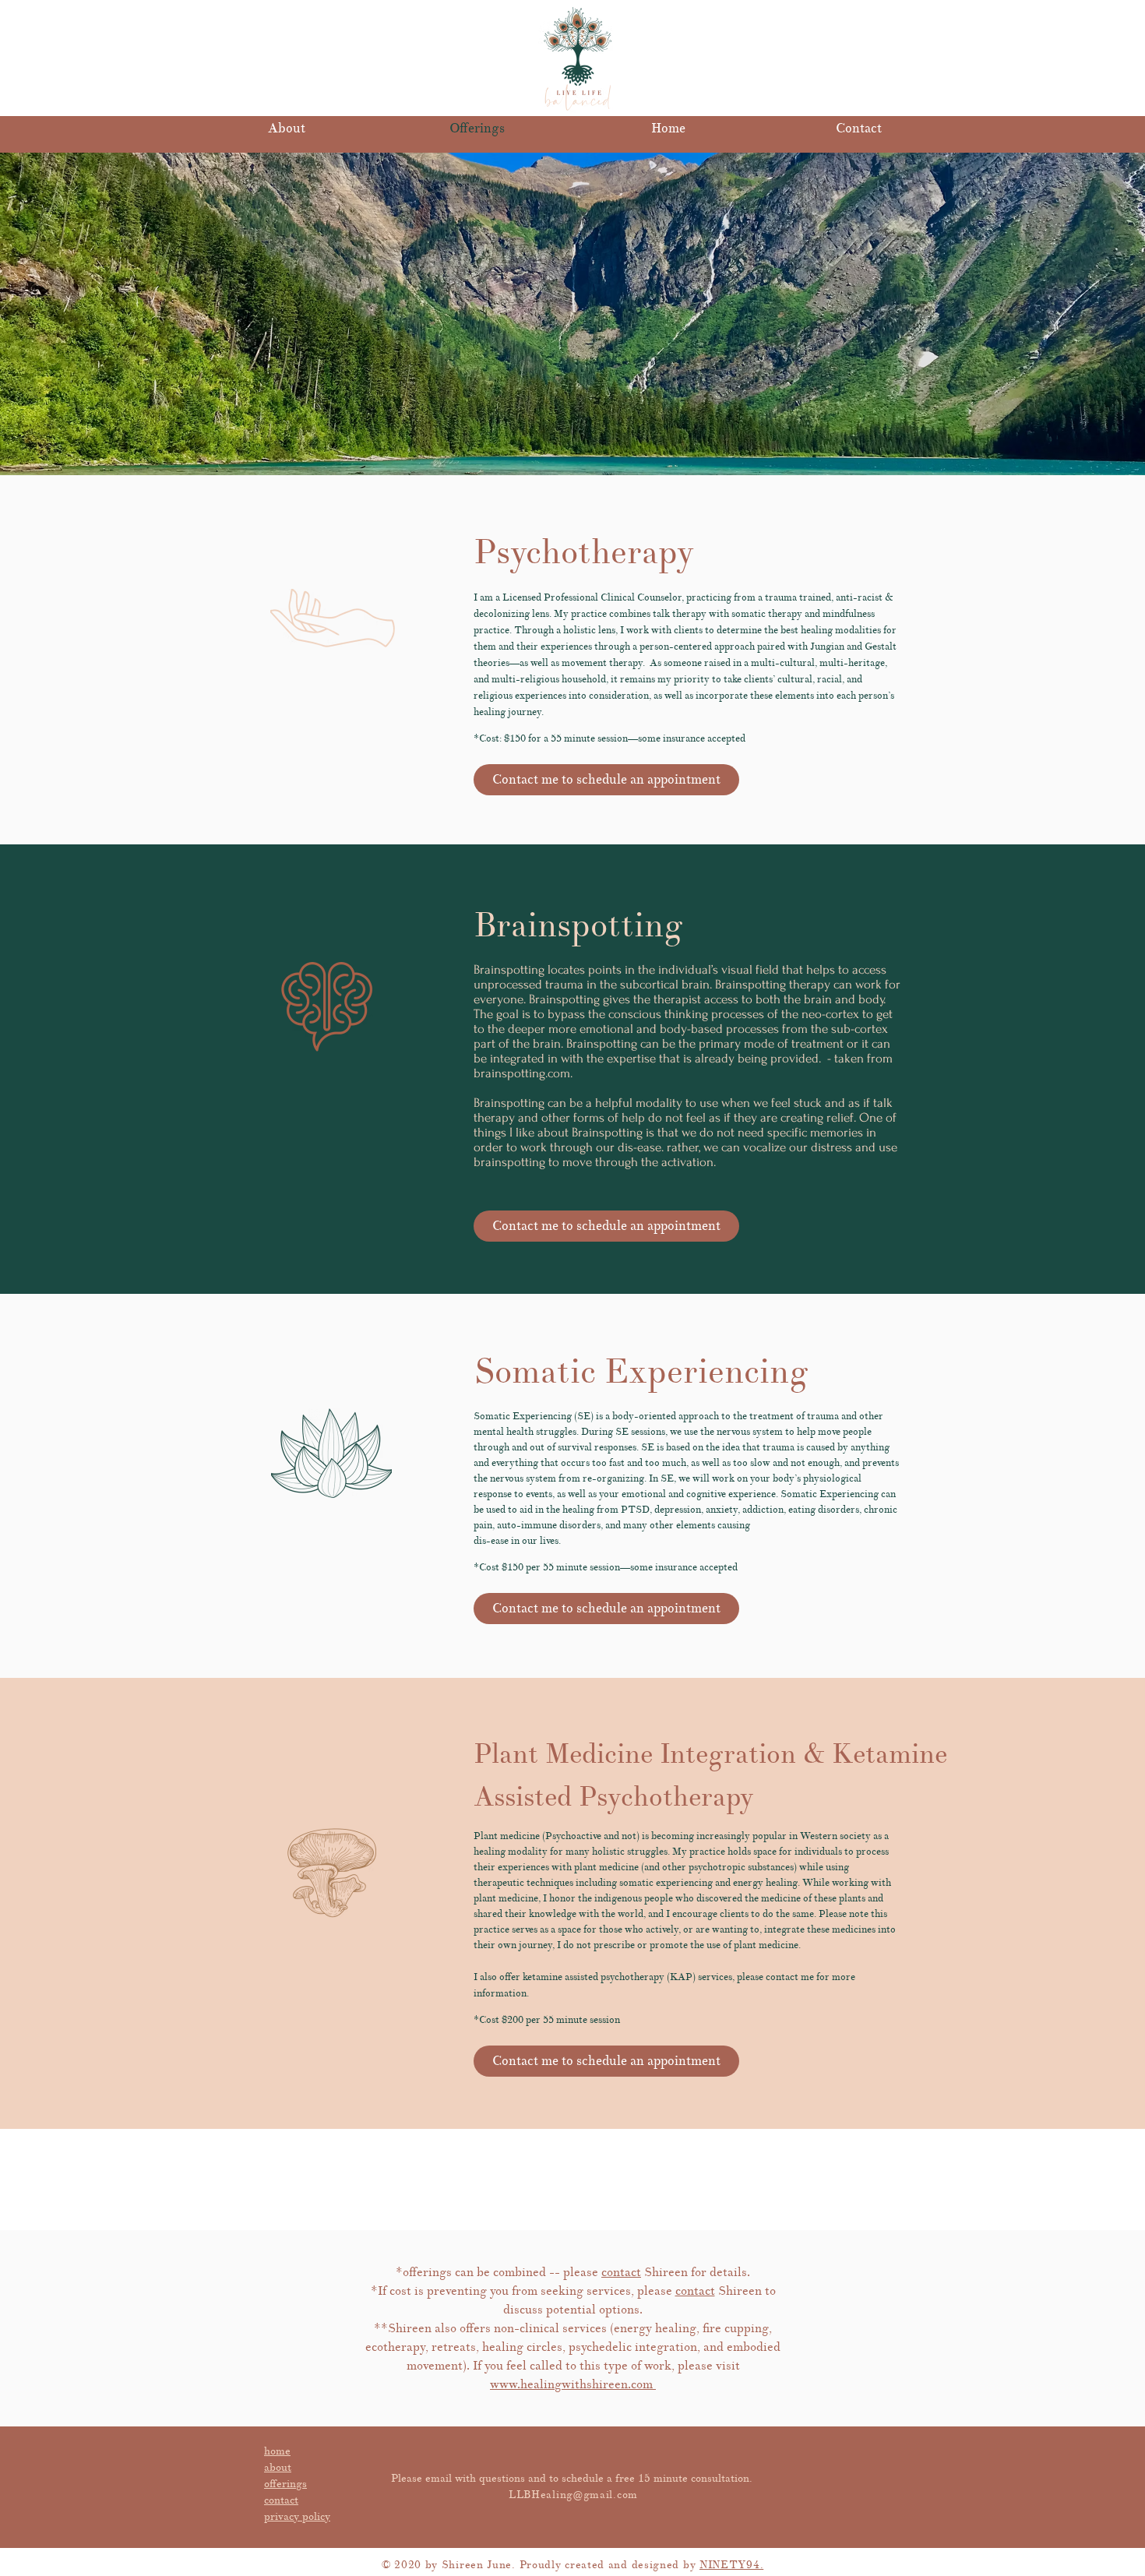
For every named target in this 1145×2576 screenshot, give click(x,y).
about (278, 2467)
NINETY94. (731, 2565)
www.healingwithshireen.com (573, 2384)
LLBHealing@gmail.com (573, 2495)
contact (621, 2272)
